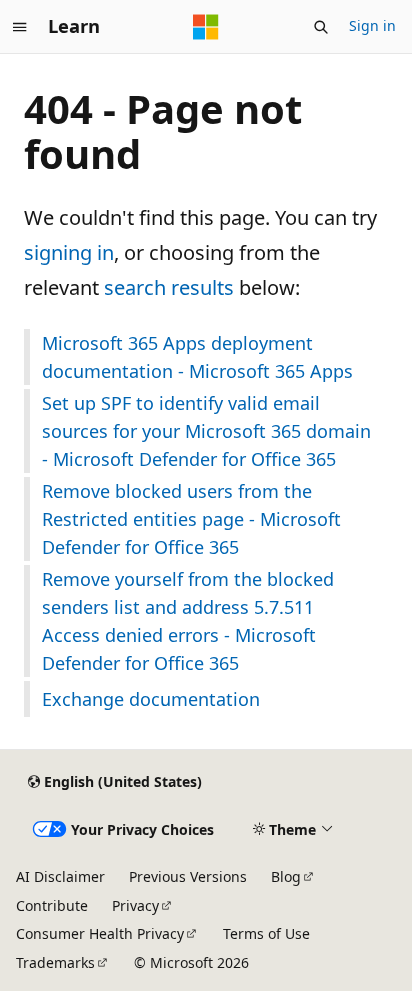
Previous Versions (188, 876)
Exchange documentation (151, 699)
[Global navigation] (20, 27)
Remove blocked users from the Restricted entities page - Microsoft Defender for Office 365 (191, 519)
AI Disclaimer (60, 876)
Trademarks (55, 962)
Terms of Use (266, 933)
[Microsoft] (206, 27)
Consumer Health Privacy (100, 933)
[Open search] (321, 27)
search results (169, 287)
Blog (286, 876)
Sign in (372, 25)
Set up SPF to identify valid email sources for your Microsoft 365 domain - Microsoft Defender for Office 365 (206, 431)
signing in (69, 252)
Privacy (135, 905)
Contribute (52, 905)
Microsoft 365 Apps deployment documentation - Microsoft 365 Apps (197, 357)
